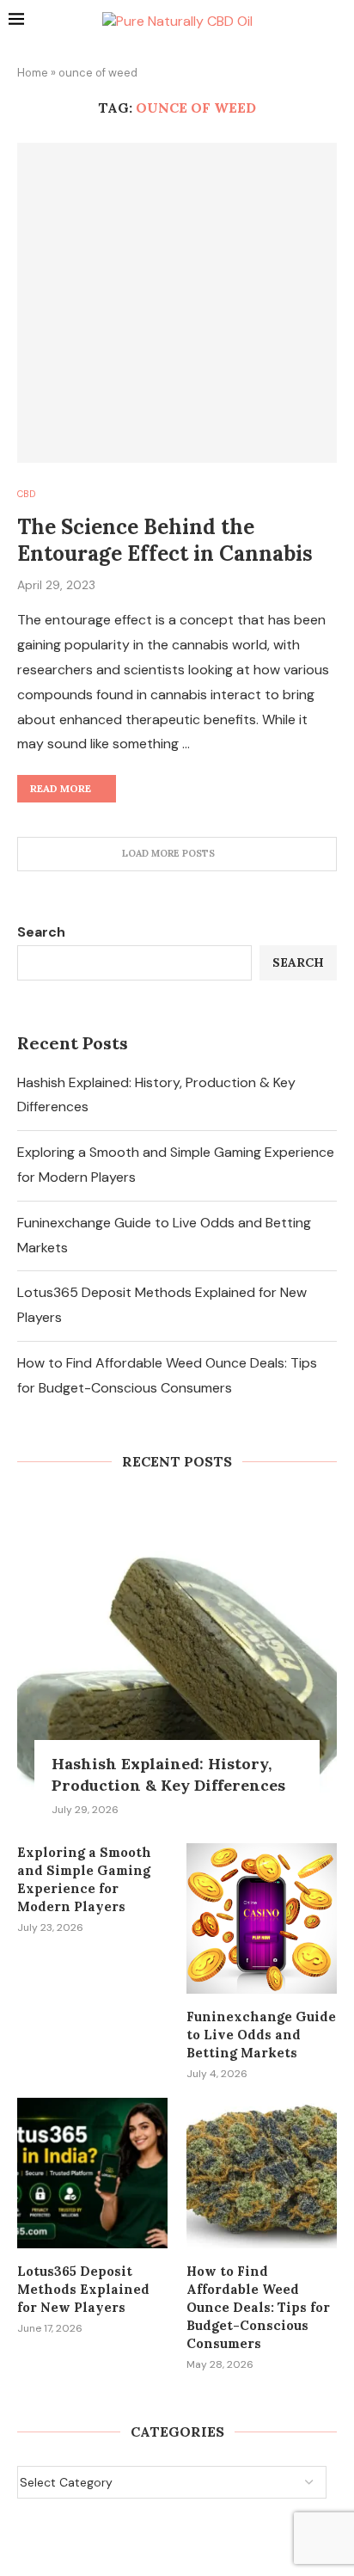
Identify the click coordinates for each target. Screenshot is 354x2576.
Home (33, 73)
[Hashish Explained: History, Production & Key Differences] (177, 1656)
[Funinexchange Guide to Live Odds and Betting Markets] (262, 1918)
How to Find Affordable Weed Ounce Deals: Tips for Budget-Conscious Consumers (258, 2307)
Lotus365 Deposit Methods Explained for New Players (83, 2289)
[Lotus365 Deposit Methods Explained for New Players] (92, 2173)
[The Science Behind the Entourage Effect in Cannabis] (177, 303)
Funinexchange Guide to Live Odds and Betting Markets (261, 2035)
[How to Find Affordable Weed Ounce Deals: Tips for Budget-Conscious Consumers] (262, 2173)
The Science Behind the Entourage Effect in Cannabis (165, 540)
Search (41, 932)
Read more (61, 788)
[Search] (337, 22)
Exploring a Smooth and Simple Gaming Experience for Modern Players (84, 1879)
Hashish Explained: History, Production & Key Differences (168, 1774)
